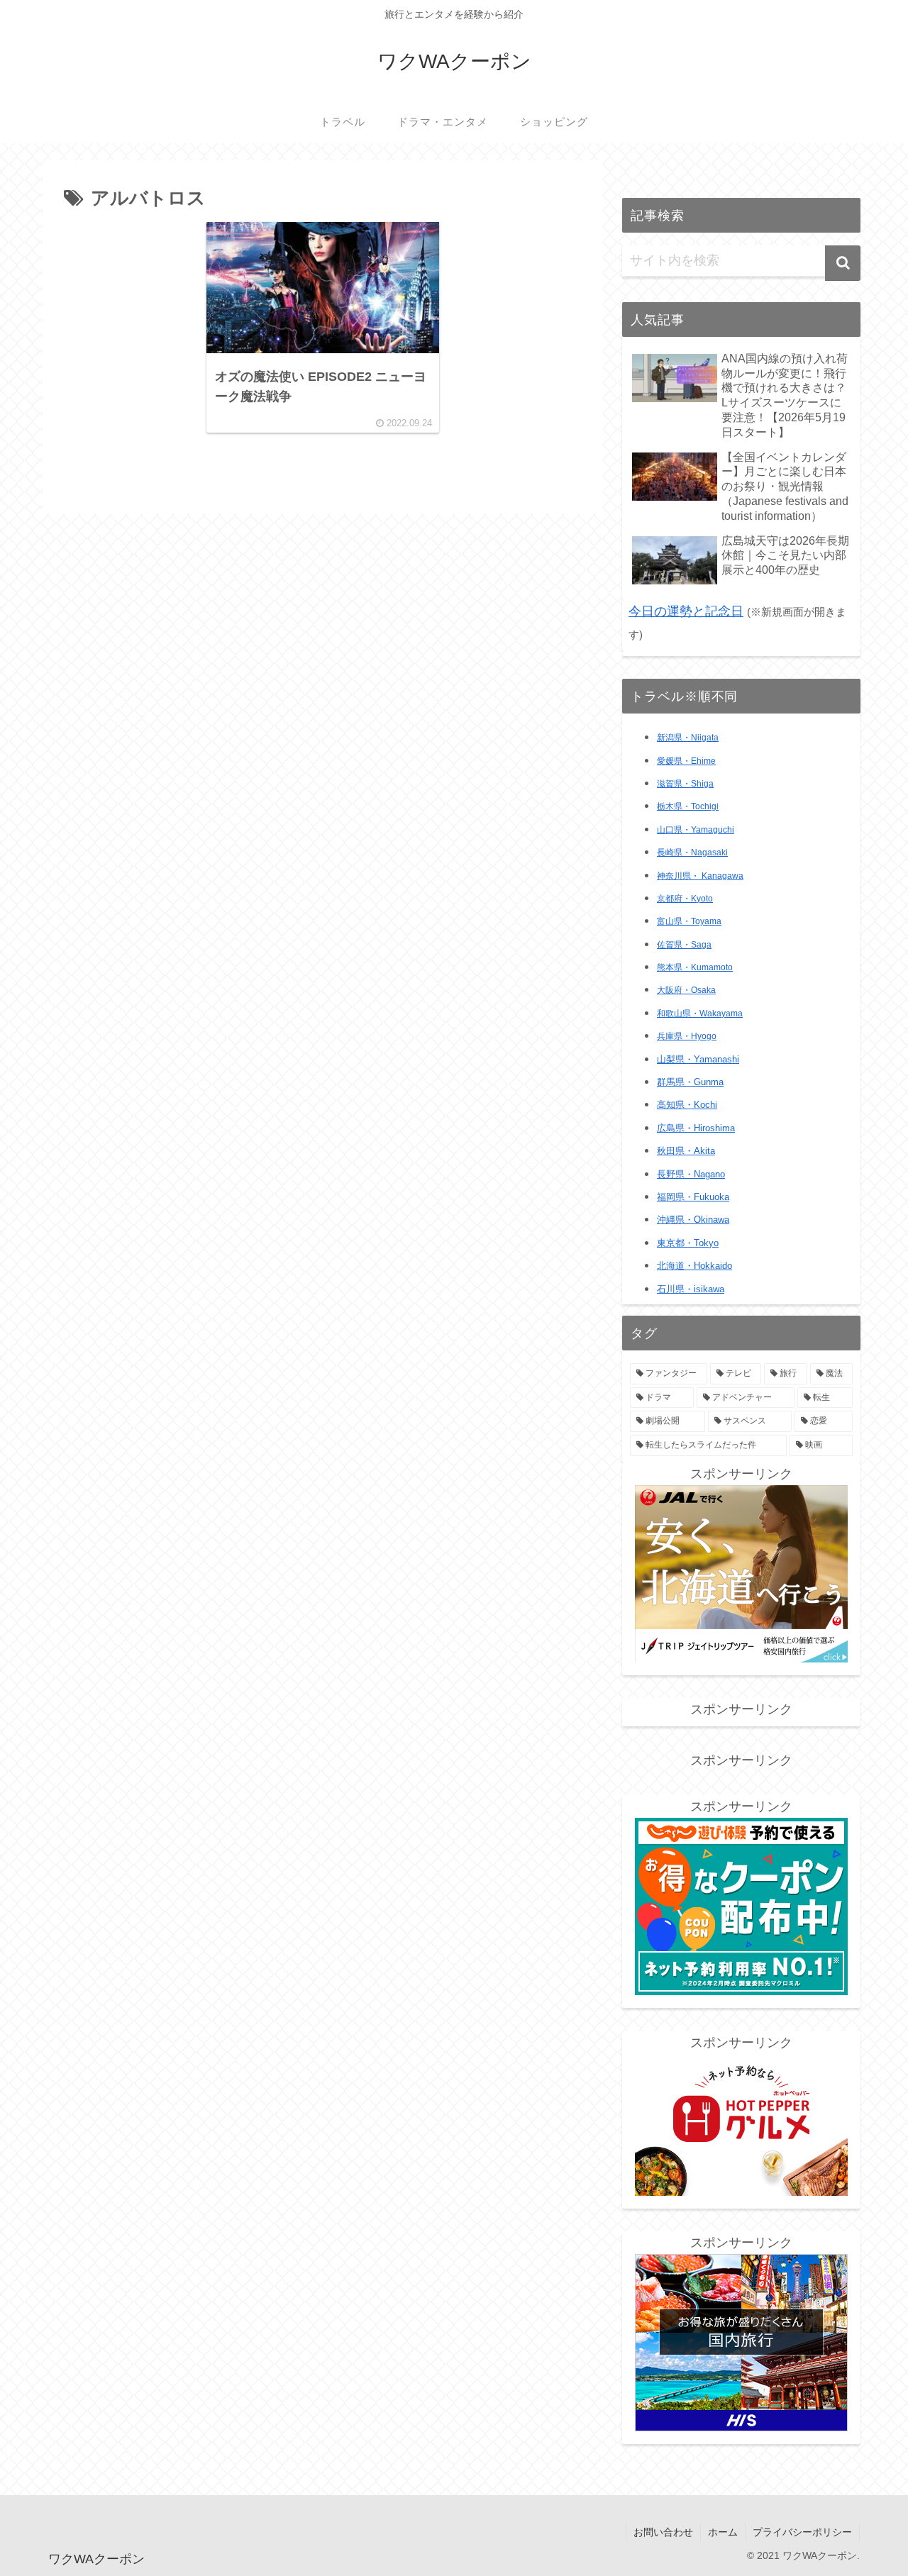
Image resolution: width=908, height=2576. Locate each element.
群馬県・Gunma (690, 1082)
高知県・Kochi (687, 1105)
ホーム (723, 2532)
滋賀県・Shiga (685, 784)
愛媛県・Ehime (686, 761)
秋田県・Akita (686, 1151)
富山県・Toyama (689, 921)
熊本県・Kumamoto (695, 967)
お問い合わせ (663, 2532)
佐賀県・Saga (684, 945)
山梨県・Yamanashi (698, 1060)
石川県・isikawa (691, 1289)
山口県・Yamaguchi (696, 830)
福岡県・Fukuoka (693, 1197)
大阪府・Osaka (686, 990)
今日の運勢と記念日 (686, 611)
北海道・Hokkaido (694, 1266)
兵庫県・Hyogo (687, 1036)
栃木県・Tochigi (688, 806)
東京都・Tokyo (688, 1243)
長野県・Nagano (691, 1174)
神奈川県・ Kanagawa (700, 876)
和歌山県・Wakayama (700, 1014)
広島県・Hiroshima (696, 1128)
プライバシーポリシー (802, 2532)
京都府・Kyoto (685, 899)
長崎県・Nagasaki (692, 853)
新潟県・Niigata (688, 738)
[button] (843, 263)
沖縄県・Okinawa (693, 1220)
